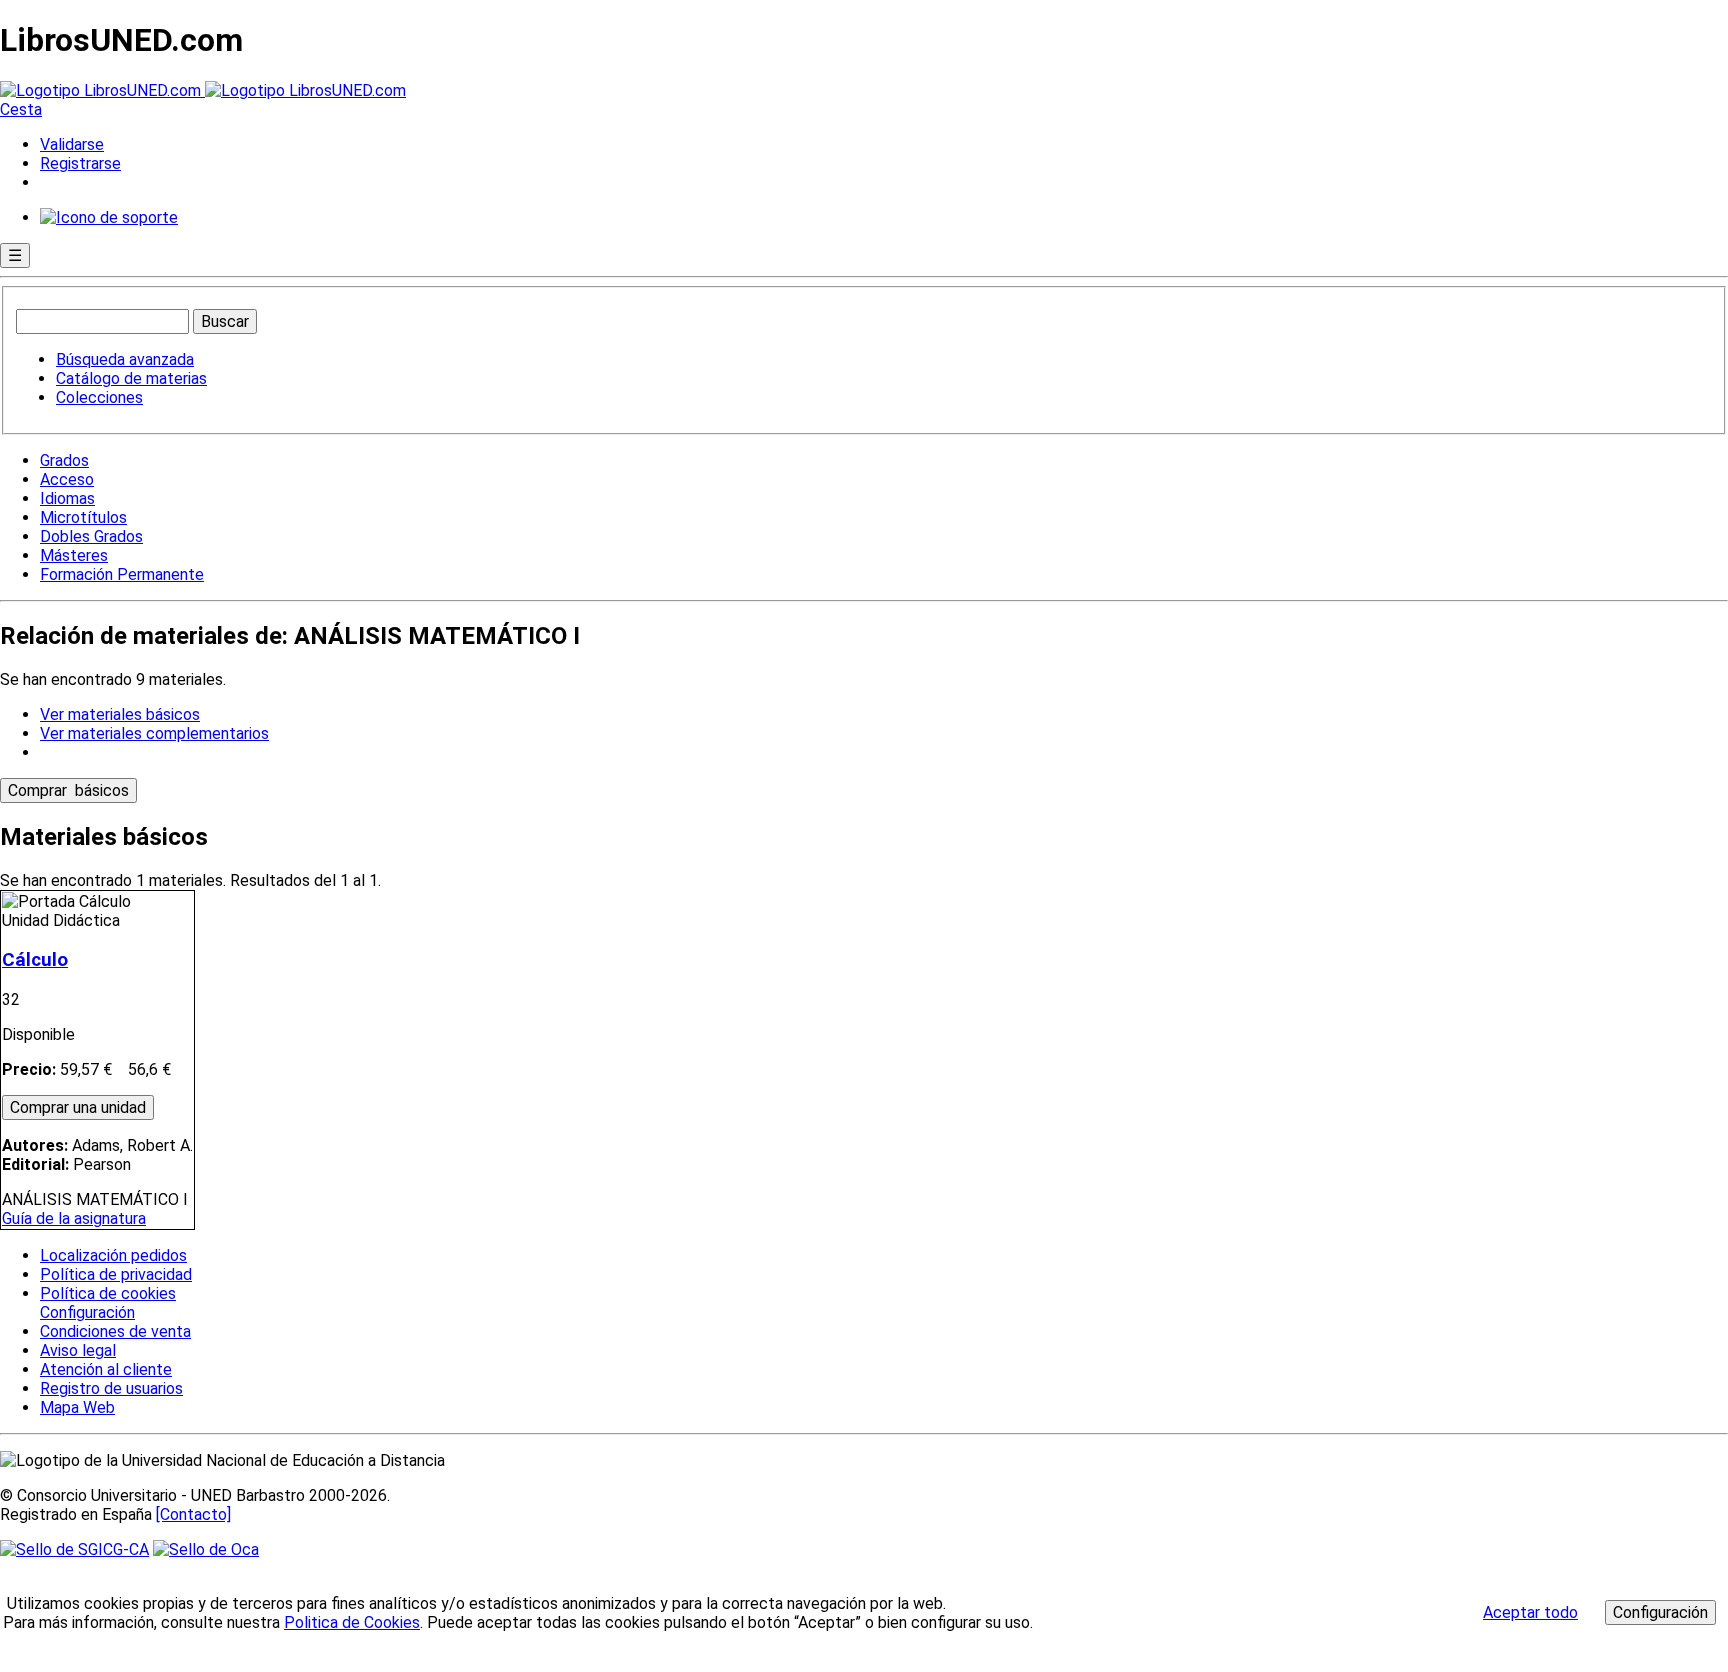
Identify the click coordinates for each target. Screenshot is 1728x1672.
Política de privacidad (116, 1274)
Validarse (72, 144)
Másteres (74, 555)
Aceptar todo (1530, 1612)
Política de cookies (108, 1293)
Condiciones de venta (115, 1331)
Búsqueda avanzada (125, 359)
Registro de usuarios (111, 1388)
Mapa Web (77, 1407)
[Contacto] (193, 1514)
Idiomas (67, 498)
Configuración (86, 1313)
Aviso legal (78, 1350)
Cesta (21, 109)
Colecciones (99, 397)
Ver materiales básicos (120, 714)
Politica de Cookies (352, 1622)
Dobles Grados (91, 536)
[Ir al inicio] (203, 90)
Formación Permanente (122, 574)
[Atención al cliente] (109, 217)
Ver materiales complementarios (154, 733)
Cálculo (35, 960)
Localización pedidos (113, 1255)
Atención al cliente (106, 1369)
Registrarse (80, 163)
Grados (64, 460)
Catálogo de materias (131, 378)
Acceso (67, 479)
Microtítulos (83, 517)
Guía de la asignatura (74, 1218)
